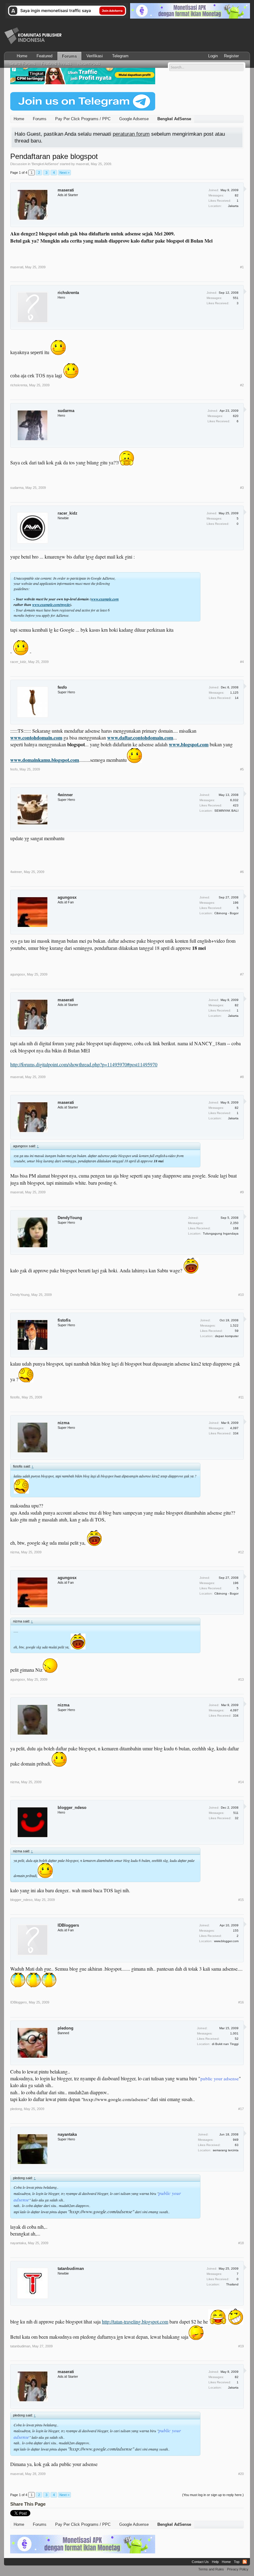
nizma (63, 1423)
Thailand (232, 2284)
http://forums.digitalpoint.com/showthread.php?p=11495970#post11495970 (84, 1064)
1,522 (234, 1325)
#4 (242, 662)
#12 (241, 1552)
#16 (241, 2002)
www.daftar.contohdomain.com (140, 737)
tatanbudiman (71, 2269)
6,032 (234, 800)
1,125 (234, 693)
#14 (241, 1782)
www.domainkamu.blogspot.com (45, 760)
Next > (64, 173)
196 (236, 903)
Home (22, 56)
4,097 (234, 1428)
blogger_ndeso (72, 1808)
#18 (241, 2243)
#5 (242, 769)
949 (236, 2140)
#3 (242, 488)
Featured (44, 56)
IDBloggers (68, 1925)
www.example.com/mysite (51, 605)
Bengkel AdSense (45, 164)
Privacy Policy (238, 2569)
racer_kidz (68, 513)
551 (236, 298)
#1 (242, 267)
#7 (242, 974)
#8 (242, 1077)
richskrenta (68, 293)
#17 (241, 2109)
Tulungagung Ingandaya (221, 1233)
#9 (242, 1192)
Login (213, 56)
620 (236, 416)
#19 (241, 2346)
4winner (65, 795)
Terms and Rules (211, 2569)
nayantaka (67, 2134)
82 (237, 195)
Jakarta (233, 206)
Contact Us (200, 2562)
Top (237, 2562)
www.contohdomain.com (36, 737)
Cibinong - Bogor (226, 913)
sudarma (66, 411)
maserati (82, 164)
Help (215, 2562)
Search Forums (22, 64)
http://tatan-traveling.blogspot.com (135, 2321)
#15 (241, 1900)
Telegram (120, 56)
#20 (241, 2474)
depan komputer (227, 1336)
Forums (69, 56)
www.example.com (105, 599)
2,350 (234, 1223)
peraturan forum (131, 134)
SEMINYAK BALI (226, 811)
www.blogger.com (226, 1941)
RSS (245, 2562)
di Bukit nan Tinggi (225, 2044)
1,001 (234, 2033)
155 (236, 1931)
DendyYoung (70, 1218)
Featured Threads (57, 64)
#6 (242, 872)
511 (236, 1813)
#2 (242, 385)
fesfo (62, 687)
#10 (241, 1295)
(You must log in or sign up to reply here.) (213, 2495)
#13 (241, 1679)
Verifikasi (95, 56)
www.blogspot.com (189, 744)
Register (231, 56)
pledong (66, 2028)
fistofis (64, 1320)
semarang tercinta (226, 2150)
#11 (241, 1397)
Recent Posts (89, 64)
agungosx (67, 897)
